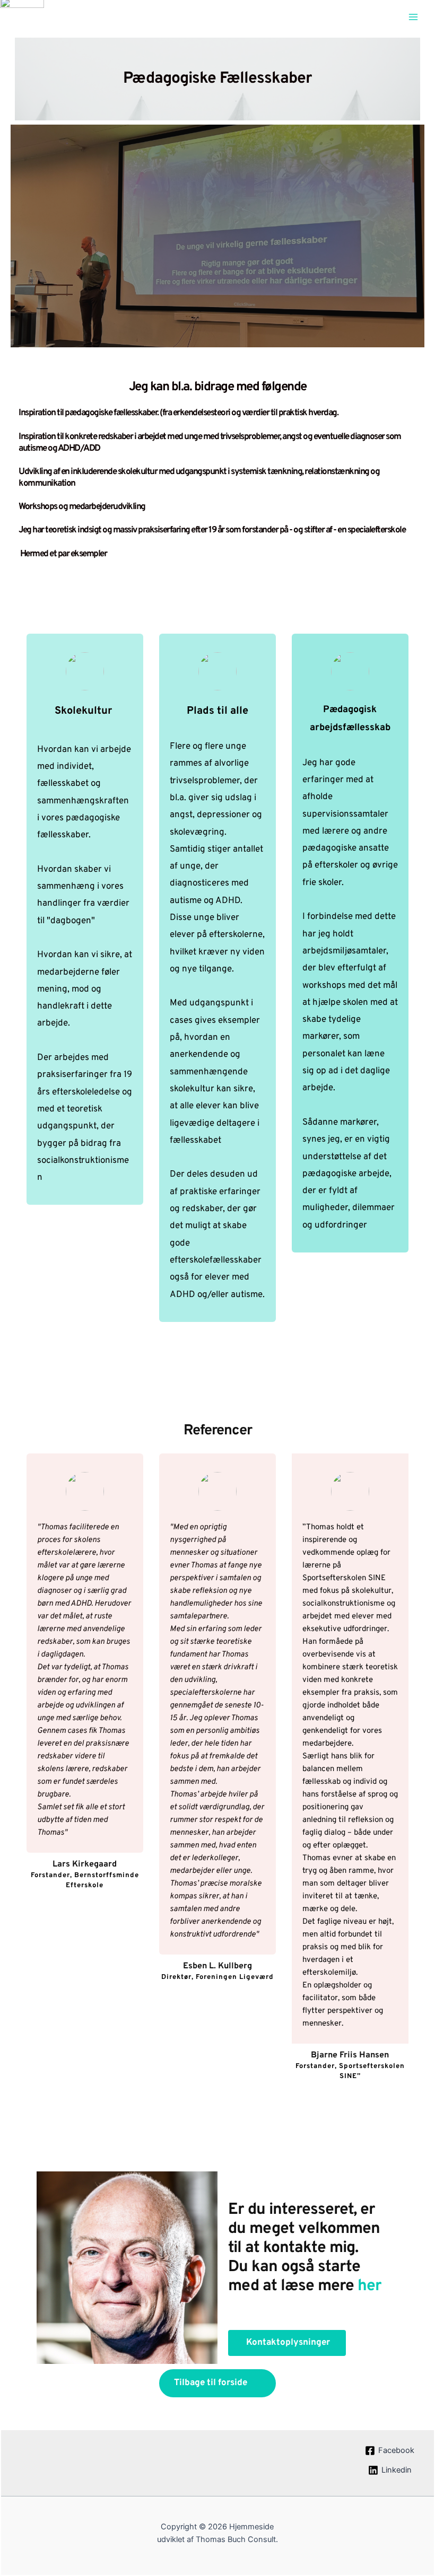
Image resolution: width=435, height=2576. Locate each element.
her (369, 2286)
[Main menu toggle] (413, 17)
